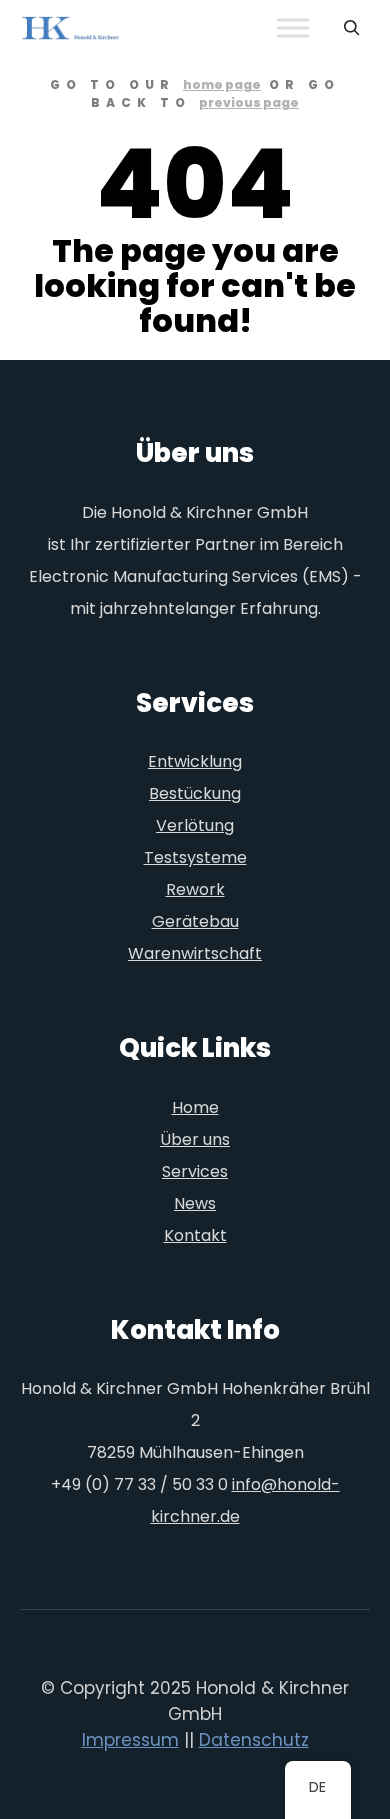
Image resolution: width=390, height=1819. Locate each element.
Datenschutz (254, 1740)
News (195, 1203)
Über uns (195, 1139)
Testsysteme (195, 857)
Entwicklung (195, 761)
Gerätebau (195, 921)
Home (195, 1107)
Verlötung (195, 825)
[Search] (352, 28)
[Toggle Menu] (293, 28)
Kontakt (195, 1235)
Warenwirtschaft (195, 953)
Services (195, 1171)
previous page (249, 102)
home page (222, 84)
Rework (195, 889)
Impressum (130, 1740)
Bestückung (195, 793)
